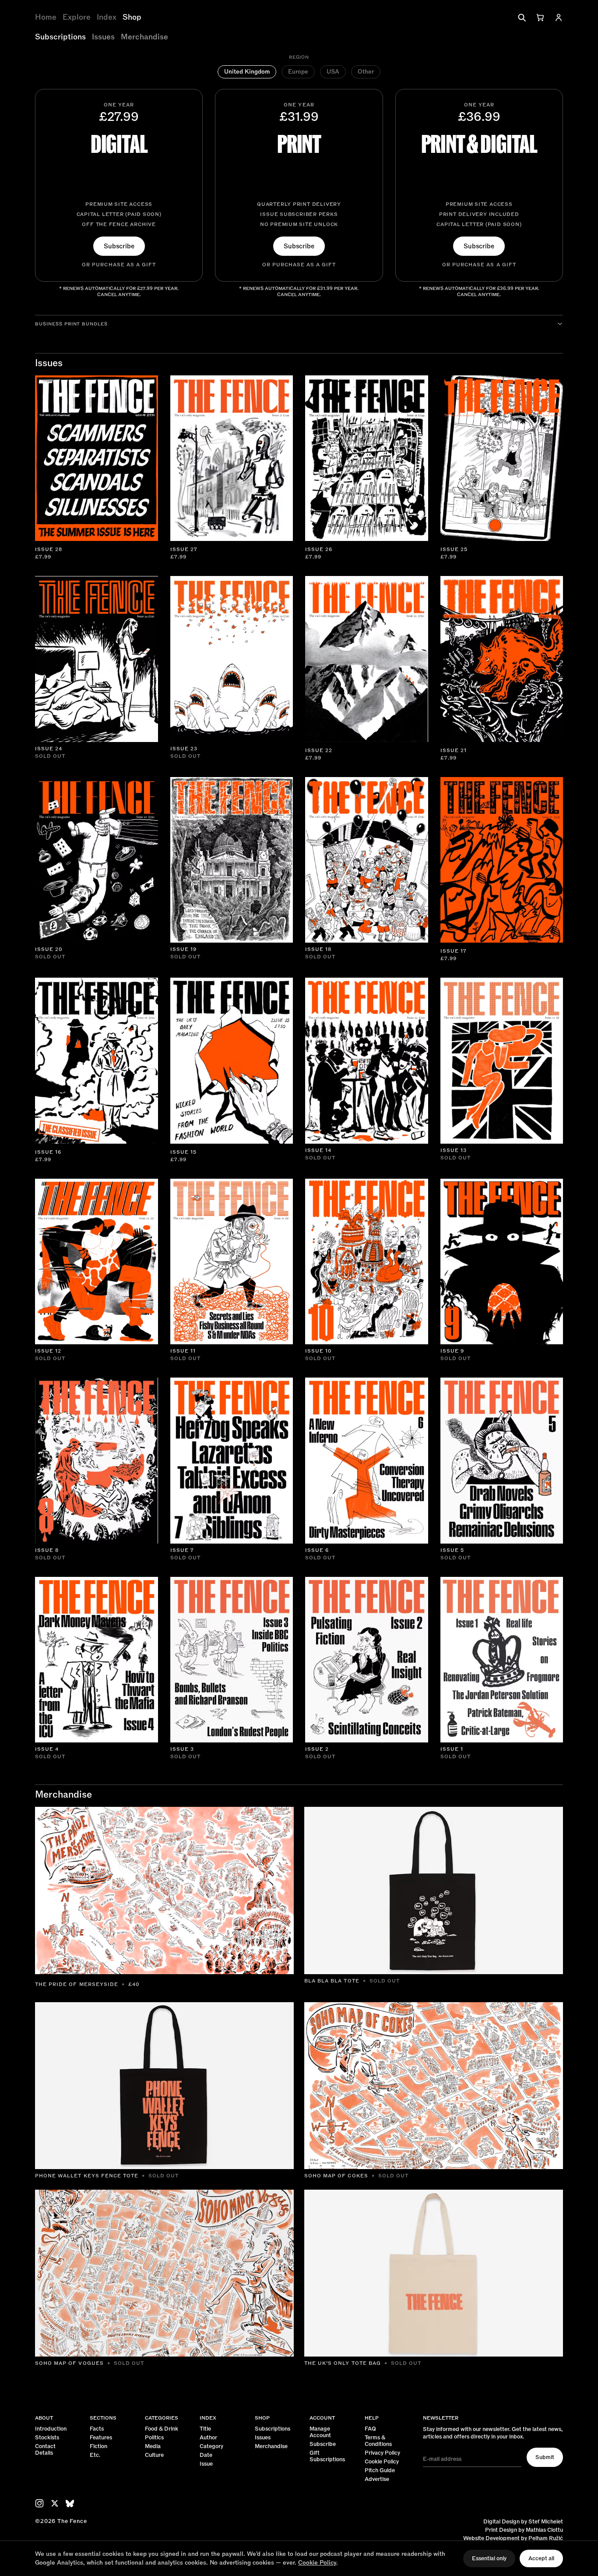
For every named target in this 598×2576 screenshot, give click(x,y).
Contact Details (45, 2450)
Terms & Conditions (378, 2441)
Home (46, 18)
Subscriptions (60, 37)
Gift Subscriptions (327, 2456)
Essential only (489, 2558)
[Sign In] (559, 18)
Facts (97, 2429)
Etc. (95, 2455)
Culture (154, 2455)
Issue (206, 2464)
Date (206, 2455)
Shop (132, 18)
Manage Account (320, 2432)
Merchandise (144, 37)
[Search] (522, 18)
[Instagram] (39, 2503)
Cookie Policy (382, 2462)
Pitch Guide (380, 2471)
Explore (77, 18)
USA (333, 72)
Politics (154, 2438)
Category (211, 2447)
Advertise (377, 2479)
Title (205, 2429)
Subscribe (119, 246)
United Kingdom (247, 72)
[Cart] (540, 18)
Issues (103, 37)
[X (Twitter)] (55, 2503)
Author (208, 2438)
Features (101, 2438)
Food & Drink (162, 2429)
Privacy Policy (382, 2453)
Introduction (51, 2429)
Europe (298, 72)
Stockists (47, 2438)
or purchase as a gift (119, 265)
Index (107, 18)
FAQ (370, 2429)
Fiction (98, 2447)
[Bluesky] (70, 2504)
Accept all (541, 2558)
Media (153, 2447)
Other (366, 72)
